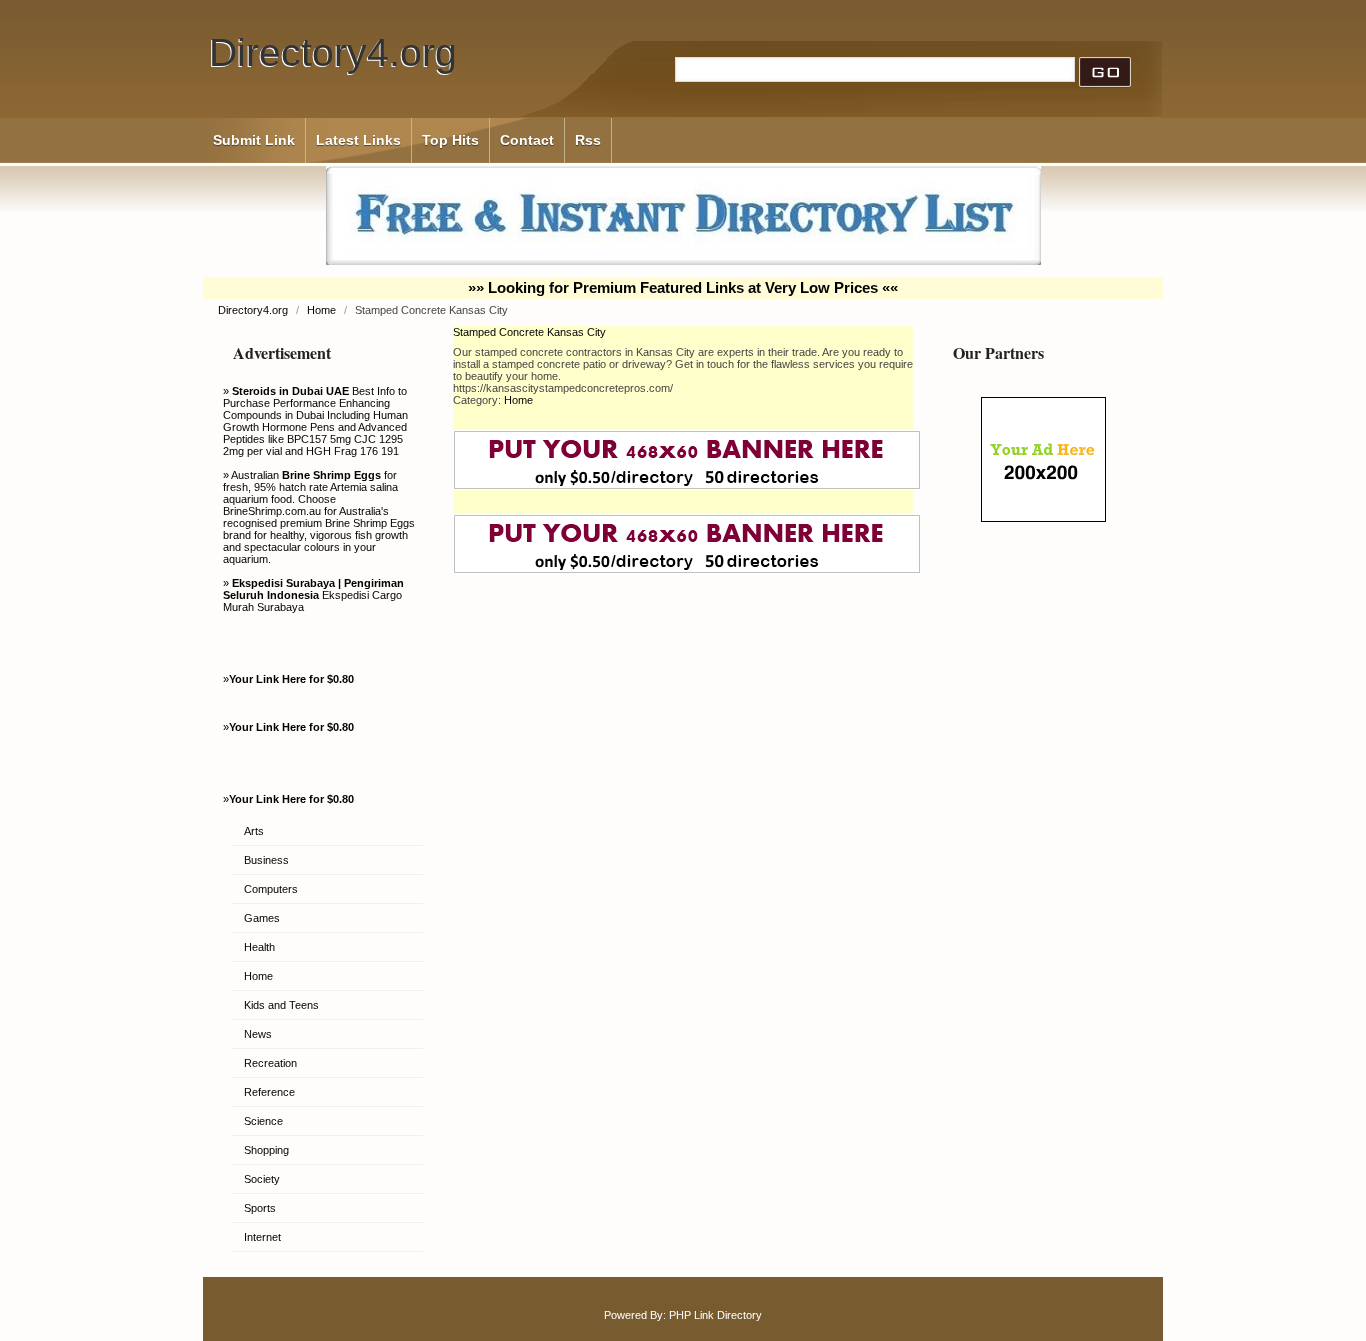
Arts (254, 831)
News (258, 1034)
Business (266, 860)
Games (262, 918)
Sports (260, 1208)
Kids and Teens (281, 1005)
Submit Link (254, 140)
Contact (527, 140)
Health (259, 947)
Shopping (266, 1150)
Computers (271, 889)
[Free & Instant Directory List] (683, 261)
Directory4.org (333, 52)
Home (323, 310)
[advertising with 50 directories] (1043, 518)
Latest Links (358, 140)
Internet (262, 1237)
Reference (269, 1092)
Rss (588, 140)
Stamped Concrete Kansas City (529, 332)
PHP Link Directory (715, 1315)
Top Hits (450, 140)
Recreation (270, 1063)
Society (262, 1179)
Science (263, 1121)
